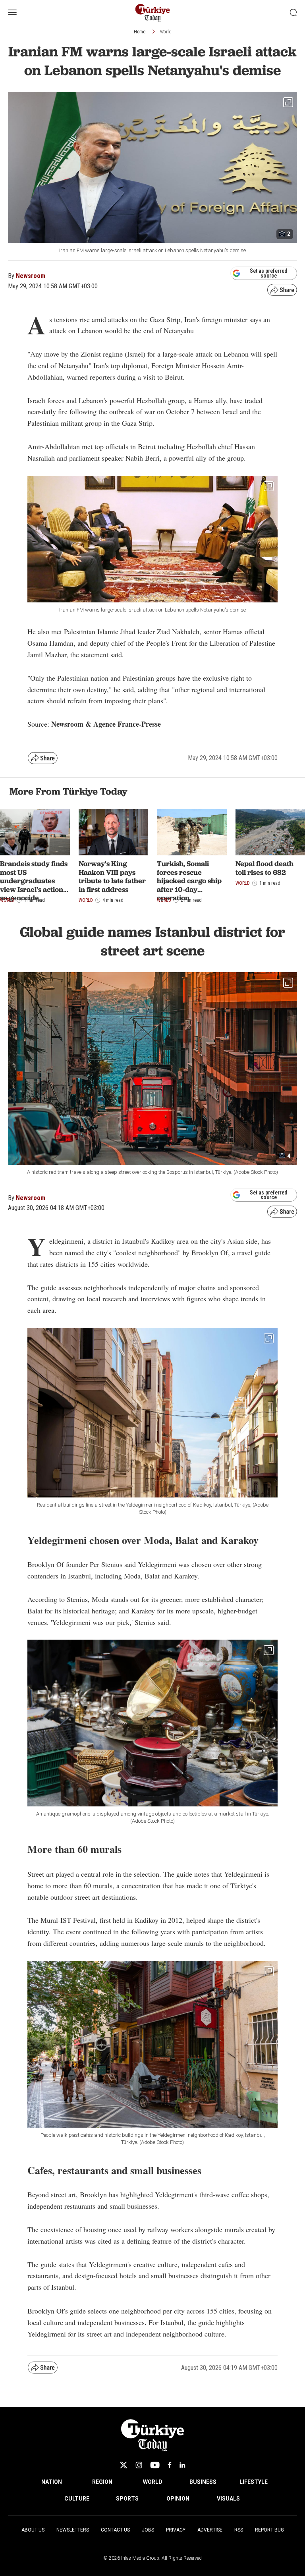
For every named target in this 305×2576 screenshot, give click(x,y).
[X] (124, 2465)
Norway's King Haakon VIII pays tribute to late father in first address (112, 876)
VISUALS (228, 2499)
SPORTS (127, 2499)
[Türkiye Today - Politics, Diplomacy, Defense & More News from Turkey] (153, 13)
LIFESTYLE (254, 2482)
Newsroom (31, 276)
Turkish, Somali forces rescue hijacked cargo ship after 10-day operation (189, 881)
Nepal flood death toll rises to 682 (264, 868)
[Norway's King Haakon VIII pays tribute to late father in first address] (114, 832)
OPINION (178, 2499)
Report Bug (269, 2530)
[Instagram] (139, 2465)
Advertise (210, 2530)
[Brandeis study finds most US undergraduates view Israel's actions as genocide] (35, 832)
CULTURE (77, 2499)
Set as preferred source (269, 273)
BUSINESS (203, 2482)
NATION (52, 2482)
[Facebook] (170, 2465)
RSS (239, 2530)
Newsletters (73, 2530)
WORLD (153, 2482)
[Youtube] (155, 2465)
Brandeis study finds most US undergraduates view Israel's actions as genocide (34, 881)
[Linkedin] (182, 2465)
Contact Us (115, 2530)
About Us (33, 2530)
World (166, 32)
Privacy (176, 2530)
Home (140, 32)
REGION (102, 2482)
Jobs (148, 2530)
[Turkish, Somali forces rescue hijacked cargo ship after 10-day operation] (192, 832)
